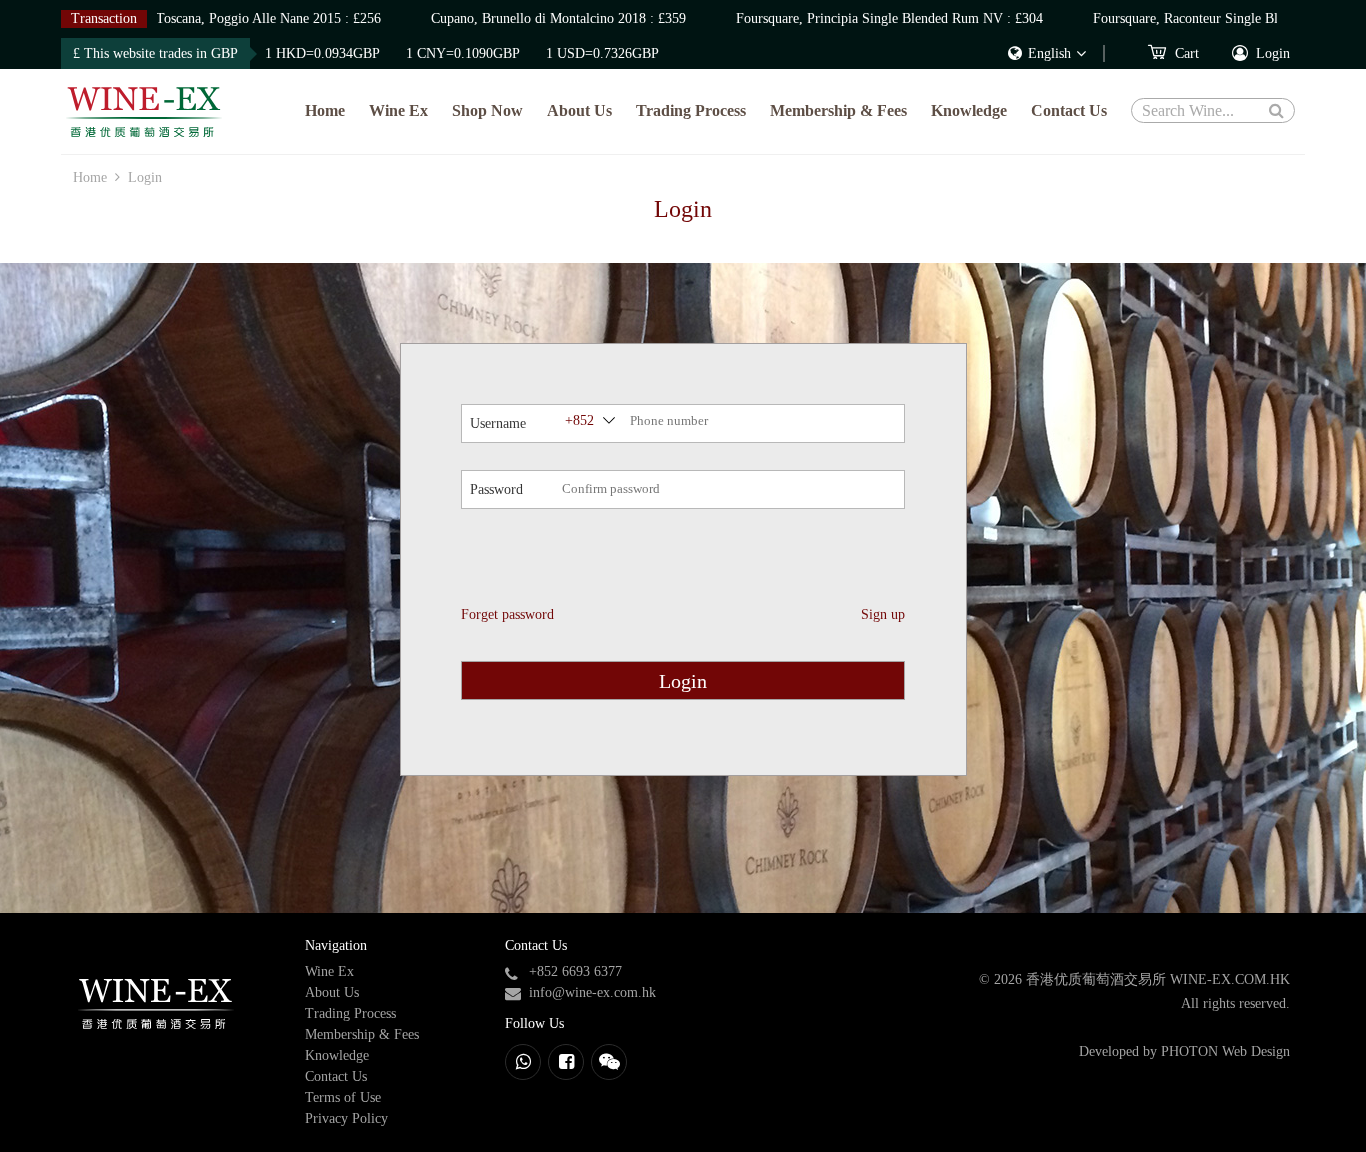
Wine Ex (398, 110)
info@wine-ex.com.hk (592, 992)
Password (496, 489)
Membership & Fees (838, 110)
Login (683, 681)
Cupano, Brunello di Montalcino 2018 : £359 (549, 18)
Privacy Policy (346, 1118)
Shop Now (487, 110)
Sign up (883, 614)
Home (325, 110)
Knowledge (969, 110)
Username (498, 423)
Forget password (507, 614)
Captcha (492, 555)
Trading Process (691, 110)
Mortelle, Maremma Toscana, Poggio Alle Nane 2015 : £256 (201, 18)
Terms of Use (343, 1097)
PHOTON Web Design (1225, 1051)
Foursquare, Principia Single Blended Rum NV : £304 (880, 18)
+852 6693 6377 (575, 971)
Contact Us (1069, 110)
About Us (579, 110)
